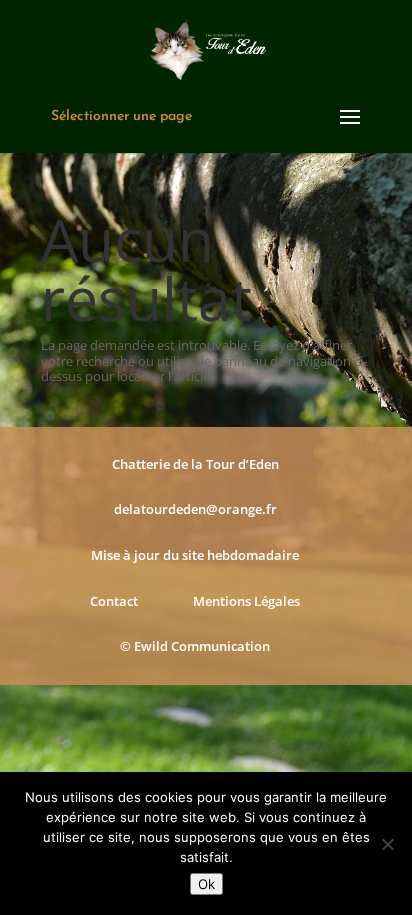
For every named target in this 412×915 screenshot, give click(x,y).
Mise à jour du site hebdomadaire (195, 555)
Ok (206, 884)
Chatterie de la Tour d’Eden (195, 464)
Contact (114, 601)
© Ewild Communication (195, 646)
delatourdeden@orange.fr (195, 509)
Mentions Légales (246, 601)
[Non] (387, 844)
